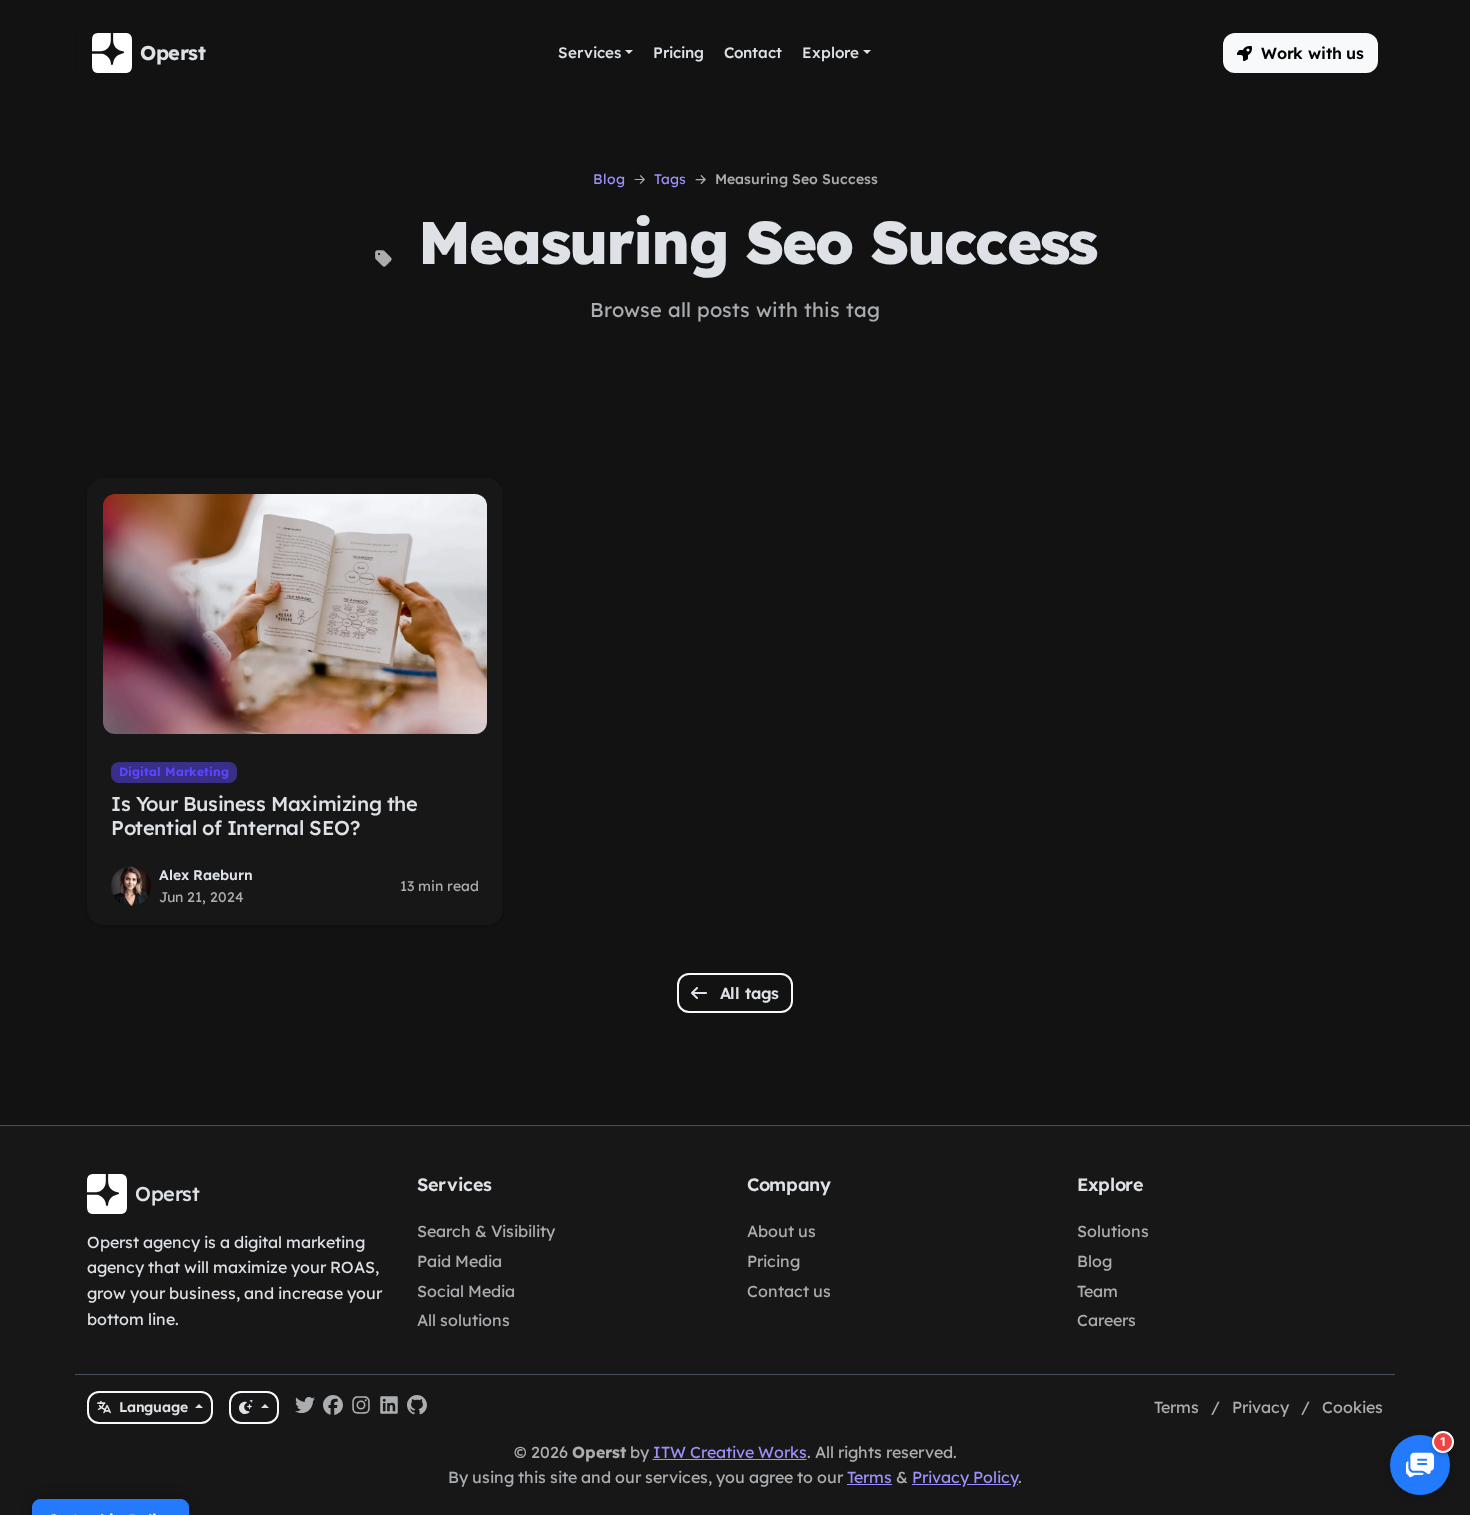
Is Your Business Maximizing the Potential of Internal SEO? (264, 815)
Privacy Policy (965, 1477)
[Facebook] (333, 1408)
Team (1097, 1291)
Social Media (466, 1291)
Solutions (1113, 1231)
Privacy (1260, 1407)
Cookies (1352, 1407)
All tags (747, 993)
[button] (1300, 53)
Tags (670, 179)
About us (781, 1231)
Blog (609, 179)
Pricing (773, 1261)
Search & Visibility (486, 1231)
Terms (1176, 1407)
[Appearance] (253, 1407)
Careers (1106, 1320)
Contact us (789, 1291)
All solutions (463, 1320)
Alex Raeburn (206, 875)
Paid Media (459, 1261)
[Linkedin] (389, 1408)
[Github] (417, 1408)
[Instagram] (361, 1408)
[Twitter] (305, 1408)
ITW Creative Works (730, 1452)
